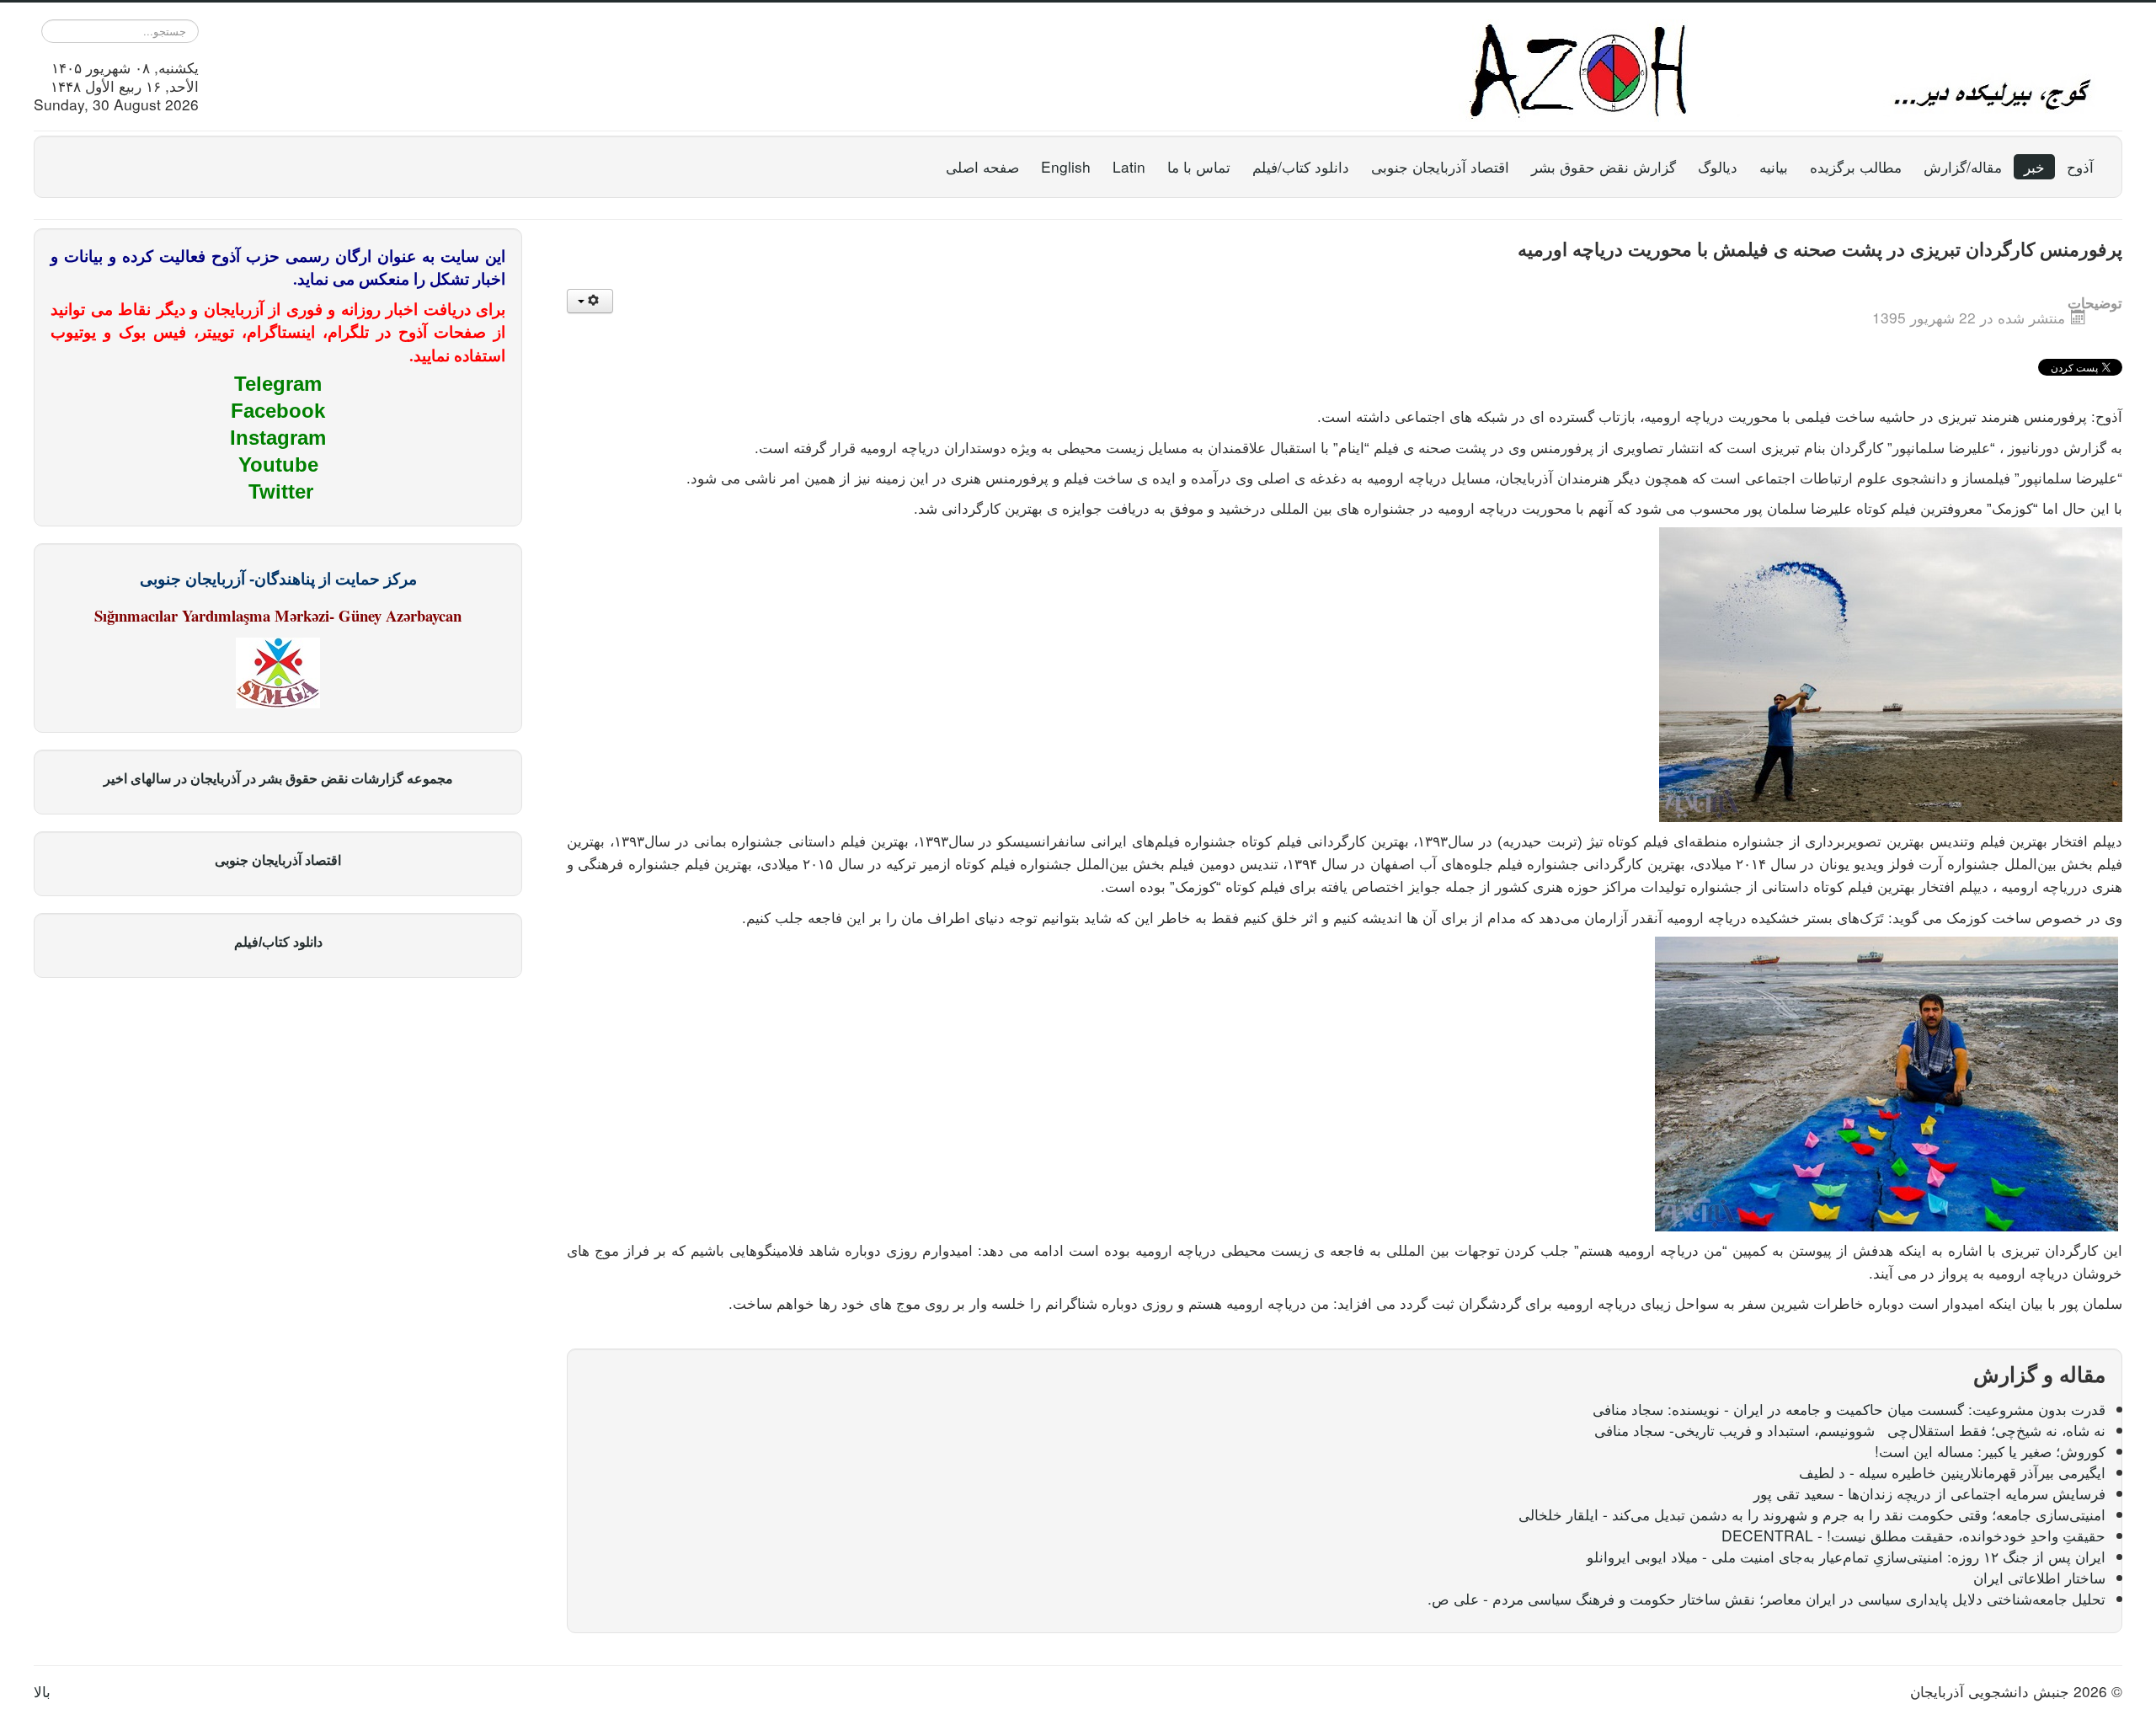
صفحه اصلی (982, 166)
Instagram (278, 438)
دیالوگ (1718, 166)
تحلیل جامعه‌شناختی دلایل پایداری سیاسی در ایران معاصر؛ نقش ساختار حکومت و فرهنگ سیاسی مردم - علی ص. (1766, 1598)
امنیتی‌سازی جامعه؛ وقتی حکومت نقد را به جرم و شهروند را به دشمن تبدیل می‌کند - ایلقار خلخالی (1812, 1514)
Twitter (281, 491)
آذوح (2080, 166)
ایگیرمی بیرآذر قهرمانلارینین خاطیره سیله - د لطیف (1952, 1472)
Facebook (278, 411)
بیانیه (1774, 166)
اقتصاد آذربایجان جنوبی (1440, 166)
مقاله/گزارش (1963, 166)
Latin (1129, 166)
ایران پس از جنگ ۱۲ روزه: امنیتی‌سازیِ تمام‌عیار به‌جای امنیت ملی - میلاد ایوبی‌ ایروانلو (1846, 1556)
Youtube (278, 465)
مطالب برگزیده (1856, 166)
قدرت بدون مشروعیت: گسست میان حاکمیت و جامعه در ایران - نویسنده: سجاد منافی (1849, 1409)
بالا (42, 1691)
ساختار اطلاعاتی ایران (2039, 1577)
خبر (2034, 166)
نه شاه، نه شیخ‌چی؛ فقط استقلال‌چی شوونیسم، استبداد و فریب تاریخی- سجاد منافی (1850, 1430)
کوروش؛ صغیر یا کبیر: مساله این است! (1990, 1451)
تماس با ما (1199, 166)
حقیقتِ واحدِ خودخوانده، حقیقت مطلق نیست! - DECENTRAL (1913, 1535)
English (1066, 166)
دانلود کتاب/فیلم (1301, 166)
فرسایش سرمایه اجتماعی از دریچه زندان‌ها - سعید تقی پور (1929, 1493)
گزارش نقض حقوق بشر (1604, 166)
